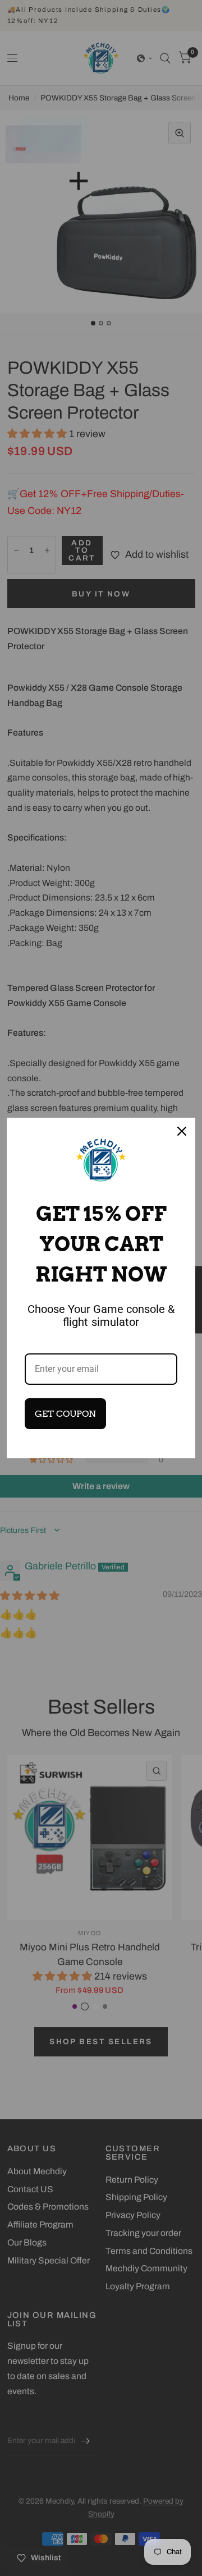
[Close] (182, 1131)
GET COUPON (65, 1414)
